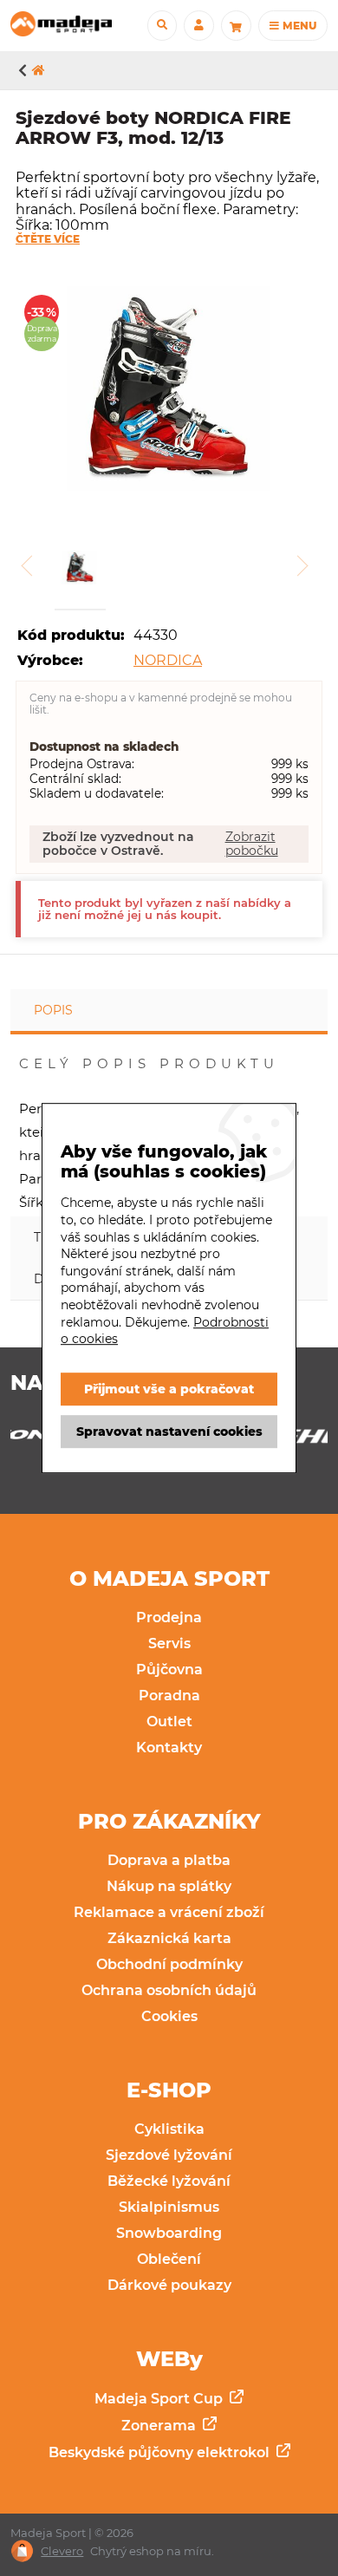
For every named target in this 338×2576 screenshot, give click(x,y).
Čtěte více (48, 239)
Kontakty (169, 1748)
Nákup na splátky (169, 1886)
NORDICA (168, 660)
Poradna (169, 1696)
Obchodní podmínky (169, 1964)
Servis (169, 1643)
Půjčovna (169, 1670)
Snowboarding (169, 2233)
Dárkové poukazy (169, 2285)
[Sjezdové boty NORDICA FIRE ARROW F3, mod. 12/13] (169, 390)
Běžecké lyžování (169, 2181)
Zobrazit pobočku (252, 844)
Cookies (169, 2016)
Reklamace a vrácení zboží (169, 1912)
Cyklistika (169, 2129)
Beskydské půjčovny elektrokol (161, 2452)
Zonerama (160, 2426)
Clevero (62, 2551)
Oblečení (169, 2259)
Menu (298, 26)
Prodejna (169, 1617)
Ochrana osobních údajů (169, 1990)
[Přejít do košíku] (236, 26)
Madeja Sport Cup (160, 2399)
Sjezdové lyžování (169, 2155)
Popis (53, 1010)
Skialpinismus (169, 2207)
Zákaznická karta (169, 1938)
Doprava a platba (169, 1860)
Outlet (169, 1722)
